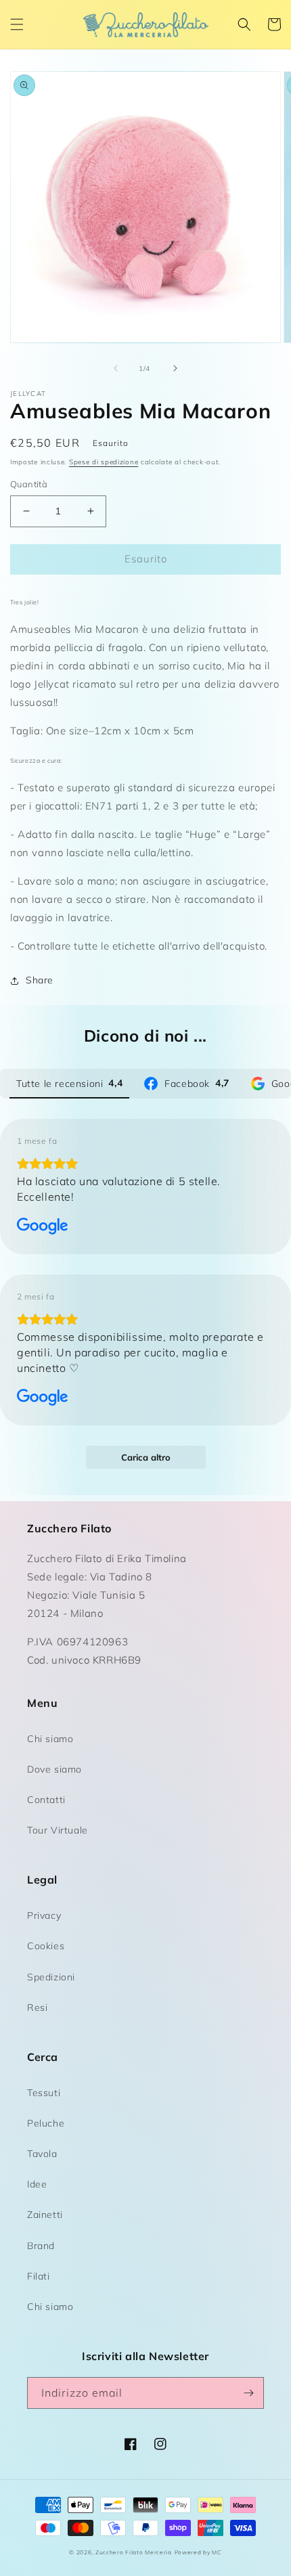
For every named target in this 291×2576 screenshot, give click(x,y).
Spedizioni (51, 1977)
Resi (37, 2007)
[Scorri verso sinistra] (116, 368)
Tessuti (44, 2093)
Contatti (46, 1800)
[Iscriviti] (248, 2393)
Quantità (29, 484)
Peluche (46, 2123)
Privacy (44, 1915)
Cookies (46, 1946)
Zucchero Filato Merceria (134, 2552)
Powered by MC (198, 2552)
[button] (17, 24)
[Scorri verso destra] (175, 368)
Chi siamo (50, 1739)
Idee (37, 2184)
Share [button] (40, 980)
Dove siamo (54, 1769)
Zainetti (45, 2215)
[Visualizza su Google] (43, 1226)
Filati (39, 2276)
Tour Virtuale (58, 1830)
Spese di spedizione (104, 462)
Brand (41, 2246)
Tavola (42, 2154)
